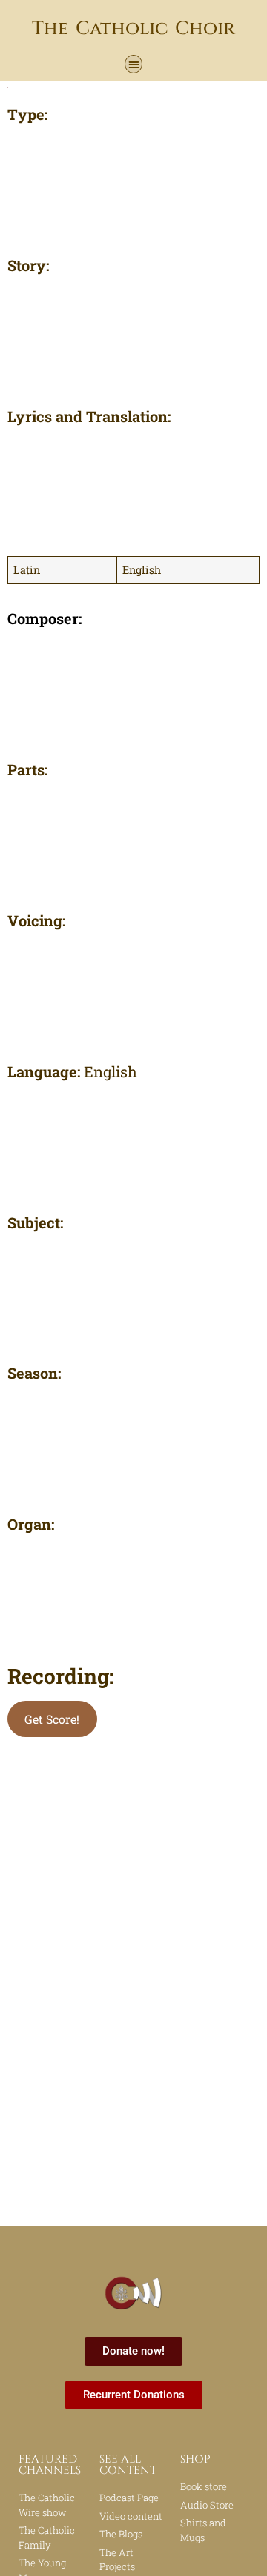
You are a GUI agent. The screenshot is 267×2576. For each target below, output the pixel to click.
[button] (134, 64)
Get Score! (52, 1719)
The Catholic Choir (133, 29)
